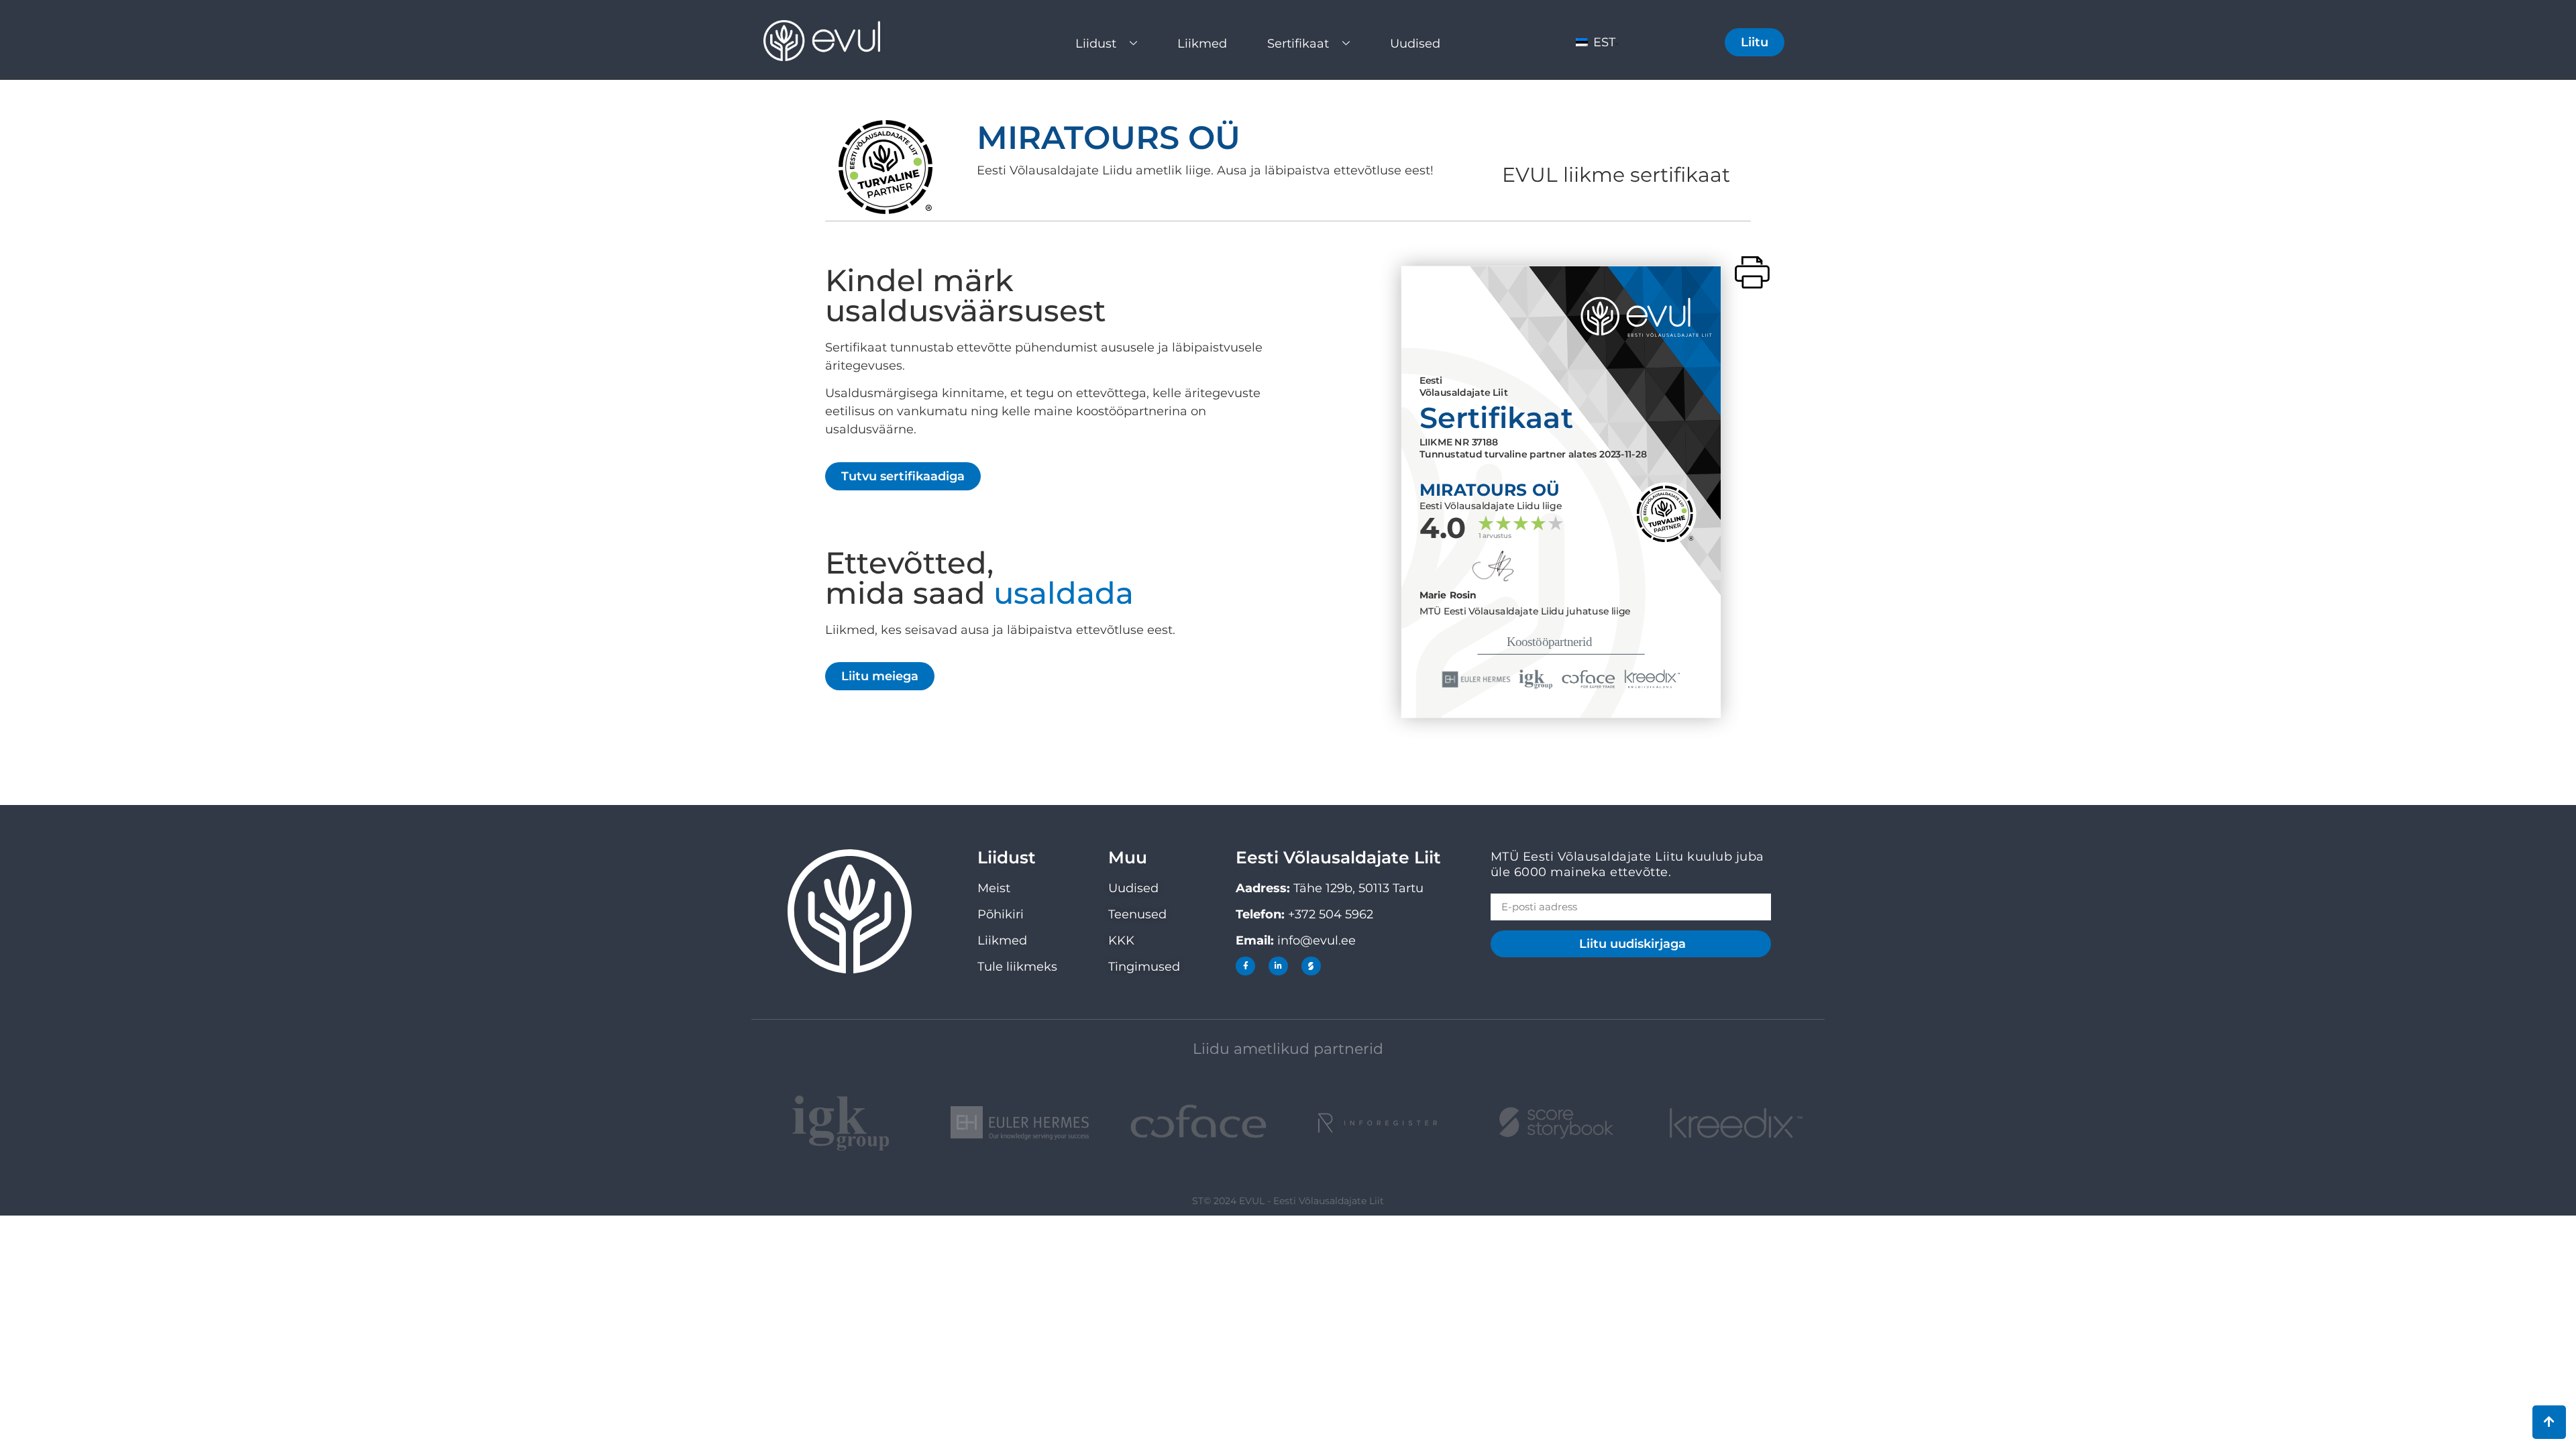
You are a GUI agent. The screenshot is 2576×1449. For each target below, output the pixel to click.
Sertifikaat (1298, 44)
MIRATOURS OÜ (1109, 138)
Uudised (1415, 44)
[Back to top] (2549, 1422)
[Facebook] (1245, 966)
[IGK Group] (841, 1123)
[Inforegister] (1378, 1123)
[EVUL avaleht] (835, 41)
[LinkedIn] (1278, 966)
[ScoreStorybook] (1557, 1123)
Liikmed (1202, 44)
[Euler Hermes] (1020, 1123)
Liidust (1096, 44)
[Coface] (1198, 1123)
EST (1603, 42)
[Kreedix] (1735, 1123)
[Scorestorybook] (1311, 966)
